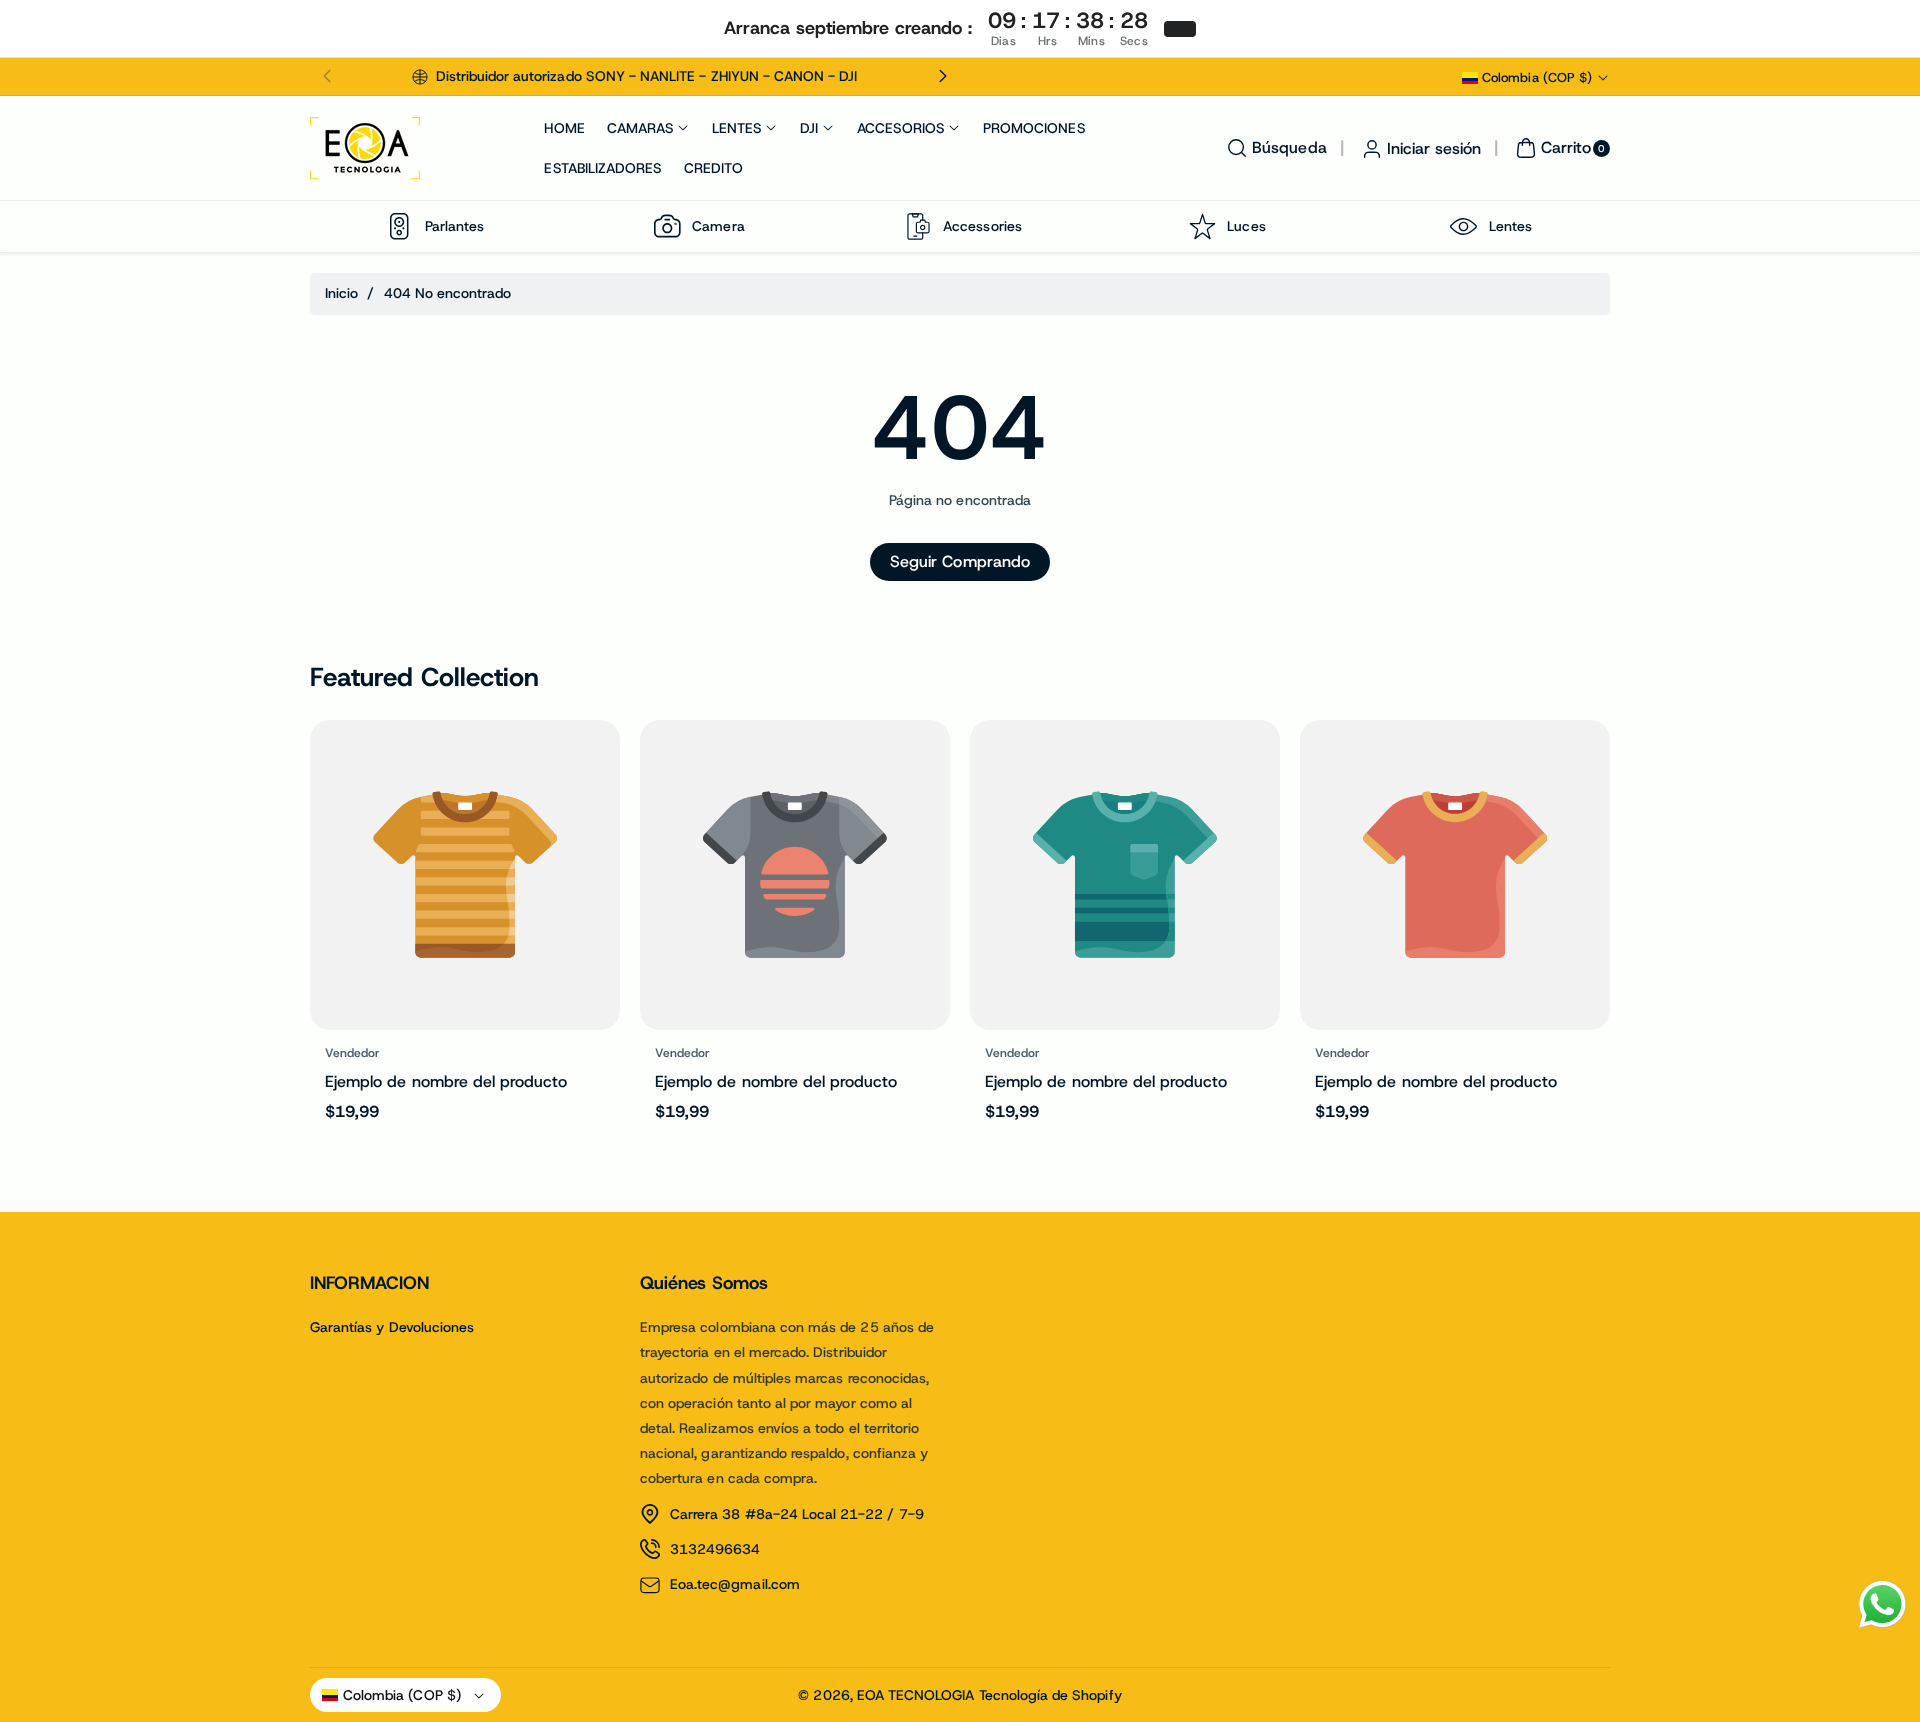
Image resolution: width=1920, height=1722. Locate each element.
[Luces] (1202, 226)
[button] (327, 77)
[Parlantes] (400, 226)
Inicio (341, 293)
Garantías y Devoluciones (392, 1327)
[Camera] (667, 226)
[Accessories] (918, 226)
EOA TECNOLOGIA (916, 1695)
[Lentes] (1464, 226)
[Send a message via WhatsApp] (1882, 1604)
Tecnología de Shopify (1050, 1695)
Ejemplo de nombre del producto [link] (446, 1081)
